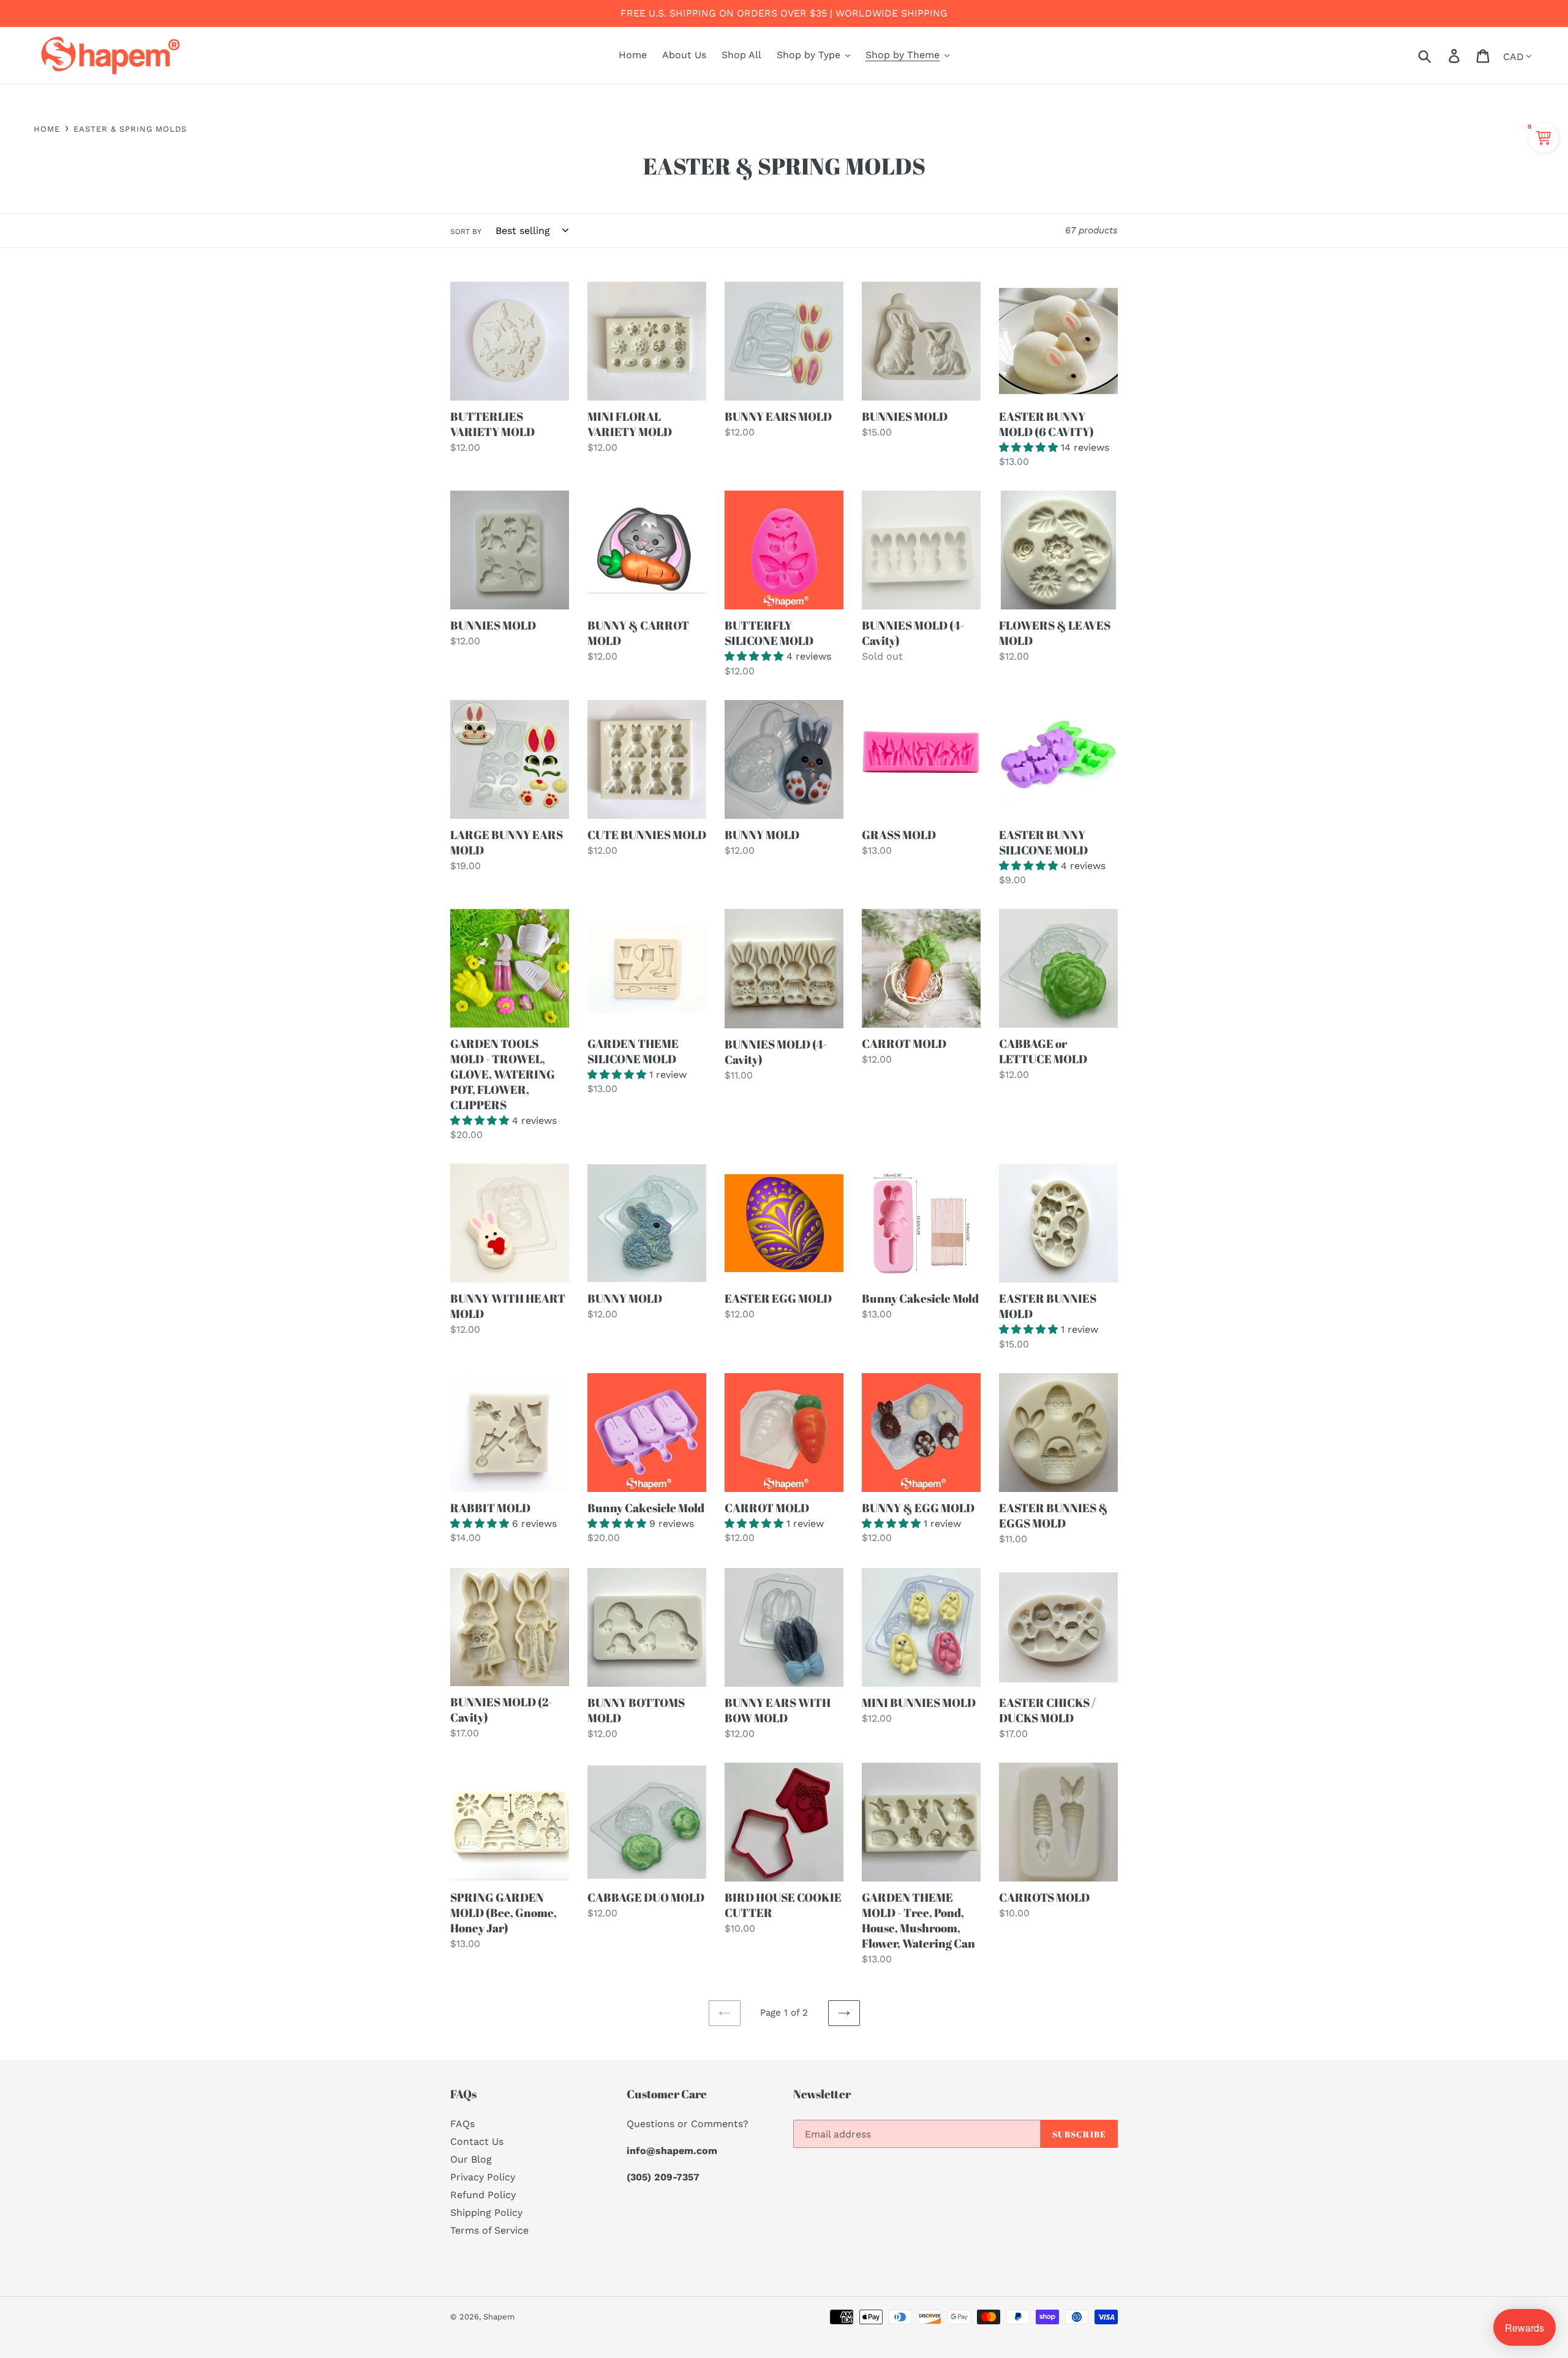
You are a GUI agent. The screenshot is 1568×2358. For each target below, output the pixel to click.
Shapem (499, 2317)
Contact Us (477, 2141)
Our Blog (471, 2159)
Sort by (466, 232)
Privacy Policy (483, 2177)
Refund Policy (483, 2195)
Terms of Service (489, 2230)
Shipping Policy (486, 2213)
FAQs (462, 2124)
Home (47, 129)
